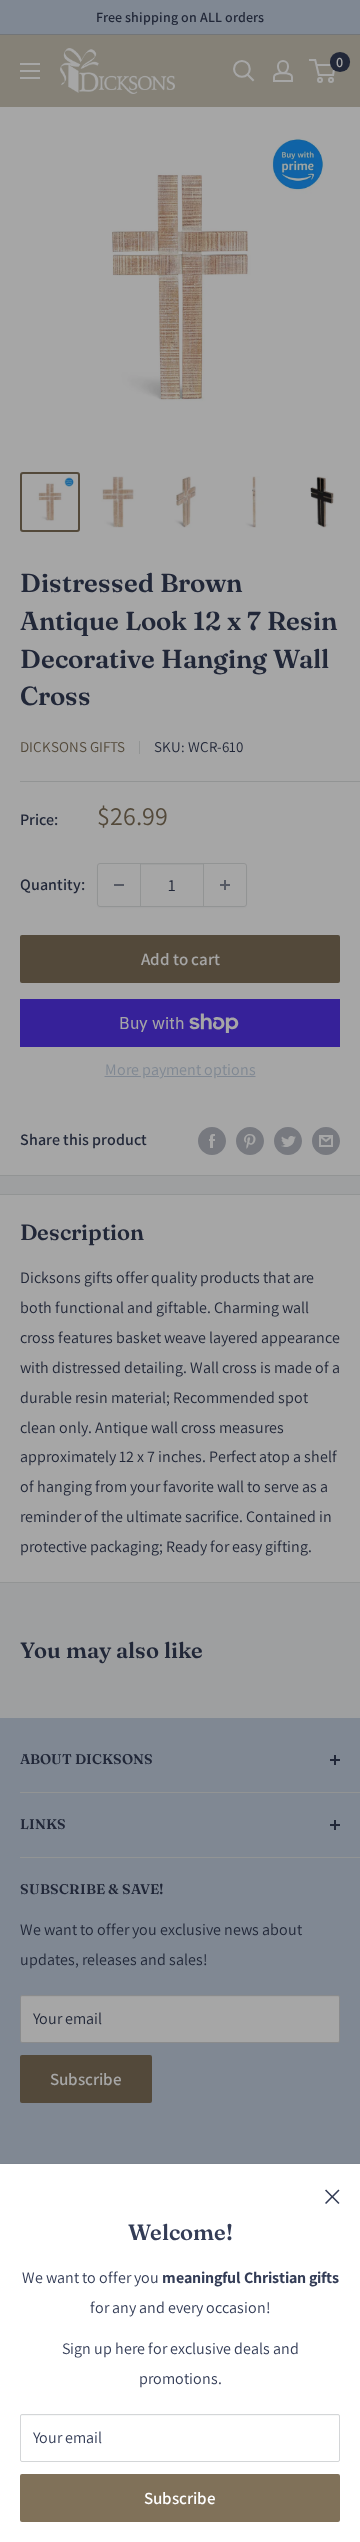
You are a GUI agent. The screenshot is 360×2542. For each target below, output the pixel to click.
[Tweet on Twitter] (288, 1140)
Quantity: (52, 884)
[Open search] (244, 71)
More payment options (180, 1069)
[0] (323, 71)
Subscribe (180, 2498)
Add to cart (180, 959)
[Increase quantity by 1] (225, 885)
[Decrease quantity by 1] (119, 885)
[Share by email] (326, 1140)
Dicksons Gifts (72, 746)
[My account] (283, 71)
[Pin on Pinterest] (250, 1140)
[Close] (332, 2195)
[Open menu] (30, 71)
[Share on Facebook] (212, 1140)
